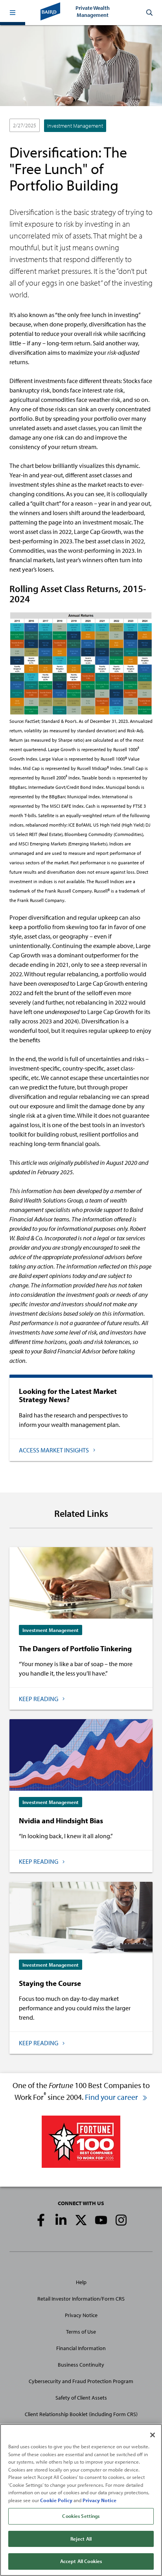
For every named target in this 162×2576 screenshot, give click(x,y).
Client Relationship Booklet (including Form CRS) (81, 2414)
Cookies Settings (81, 2516)
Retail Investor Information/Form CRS (81, 2299)
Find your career (112, 2097)
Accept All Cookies (81, 2561)
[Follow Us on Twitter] (81, 2220)
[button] (13, 13)
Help (81, 2282)
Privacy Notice (81, 2315)
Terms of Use (81, 2332)
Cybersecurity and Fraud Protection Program (81, 2381)
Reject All (81, 2539)
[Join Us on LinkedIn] (61, 2220)
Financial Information (81, 2348)
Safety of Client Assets (81, 2398)
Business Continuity (81, 2365)
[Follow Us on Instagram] (121, 2220)
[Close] (153, 2435)
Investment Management (75, 126)
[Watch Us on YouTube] (101, 2220)
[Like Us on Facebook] (41, 2220)
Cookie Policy (56, 2500)
